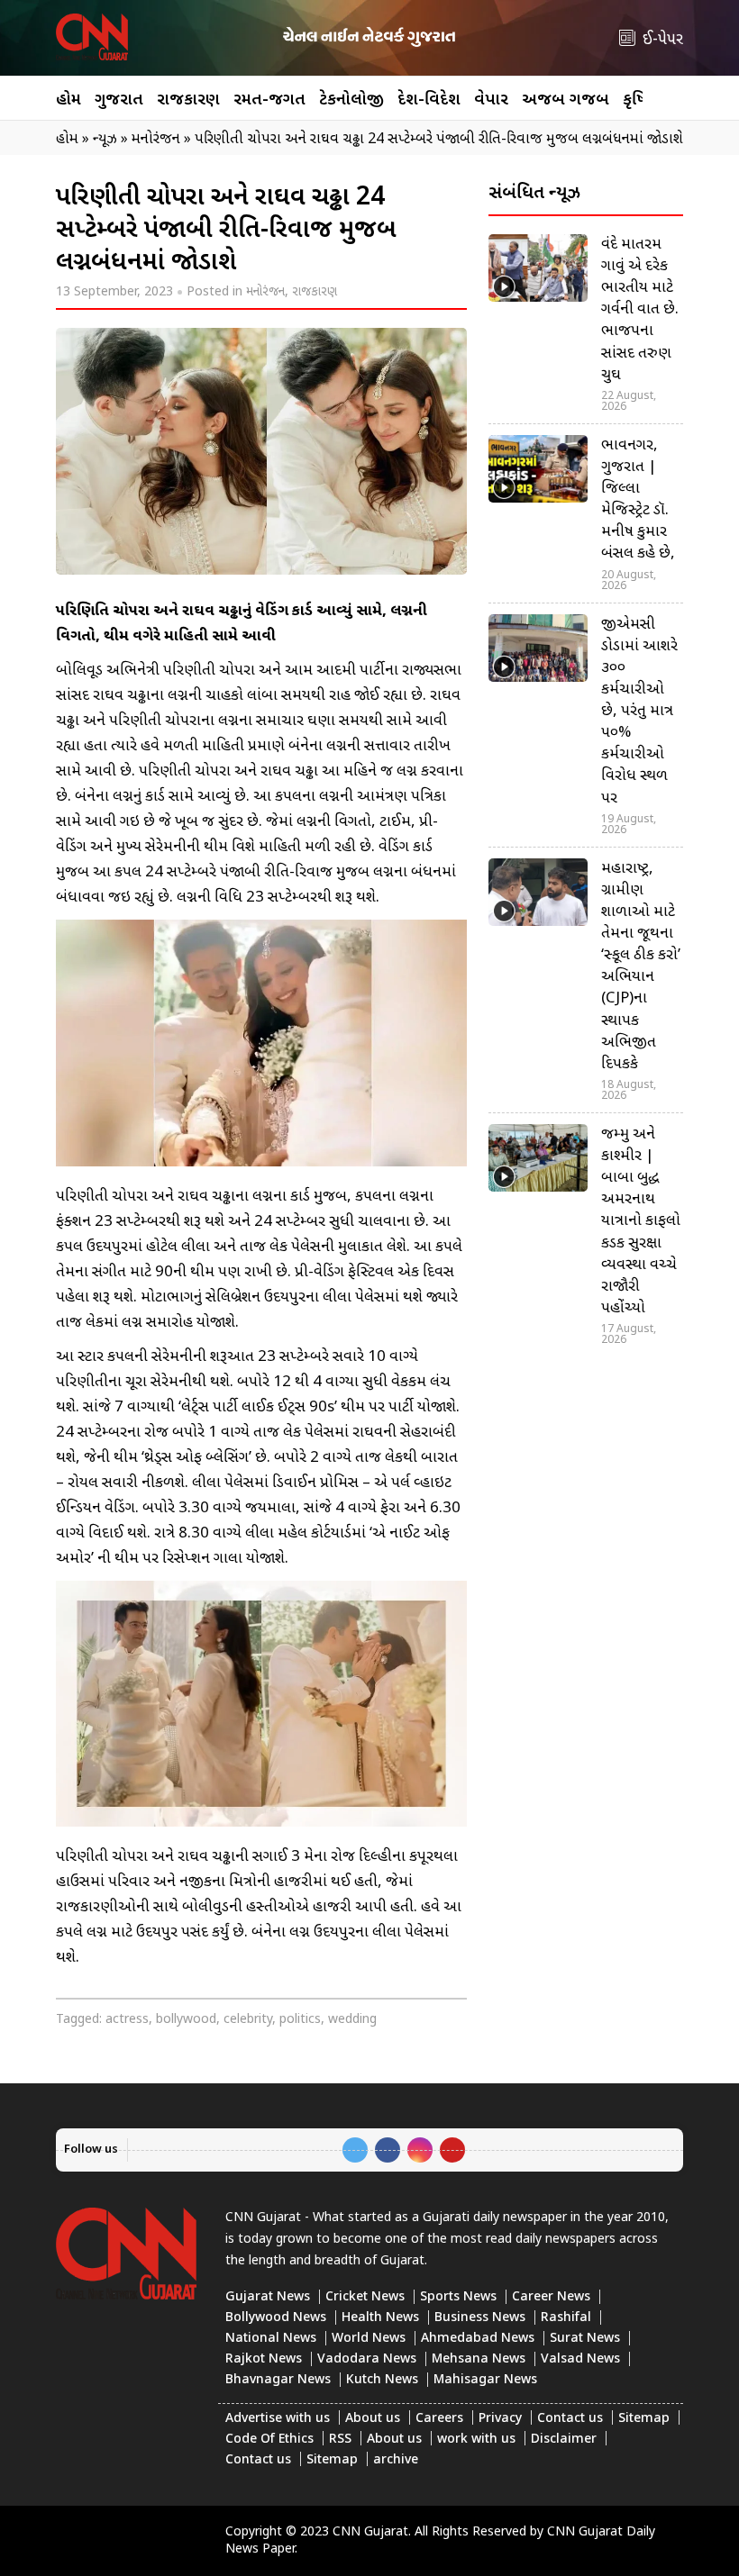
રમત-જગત (269, 100)
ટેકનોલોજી (351, 100)
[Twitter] (355, 2150)
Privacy (500, 2419)
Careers (439, 2419)
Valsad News (580, 2359)
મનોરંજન (265, 292)
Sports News (458, 2297)
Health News (380, 2318)
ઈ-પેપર (663, 40)
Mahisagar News (485, 2380)
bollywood (186, 2020)
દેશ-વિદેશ (429, 100)
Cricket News (365, 2297)
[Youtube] (452, 2150)
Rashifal (566, 2318)
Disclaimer (564, 2440)
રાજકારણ (188, 100)
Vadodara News (367, 2359)
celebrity (248, 2020)
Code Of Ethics (269, 2440)
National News (271, 2339)
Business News (480, 2318)
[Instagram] (420, 2150)
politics (300, 2020)
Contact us (570, 2419)
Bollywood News (276, 2318)
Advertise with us (278, 2419)
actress (127, 2020)
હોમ (68, 100)
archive (396, 2460)
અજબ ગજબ (566, 100)
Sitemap (644, 2419)
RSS (340, 2440)
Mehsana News (479, 2359)
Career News (551, 2297)
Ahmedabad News (478, 2339)
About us (373, 2419)
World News (369, 2339)
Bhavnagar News (278, 2380)
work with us (476, 2440)
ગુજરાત (119, 100)
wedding (352, 2020)
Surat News (585, 2339)
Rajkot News (264, 2359)
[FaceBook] (388, 2150)
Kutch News (382, 2380)
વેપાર (491, 100)
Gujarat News (268, 2297)
